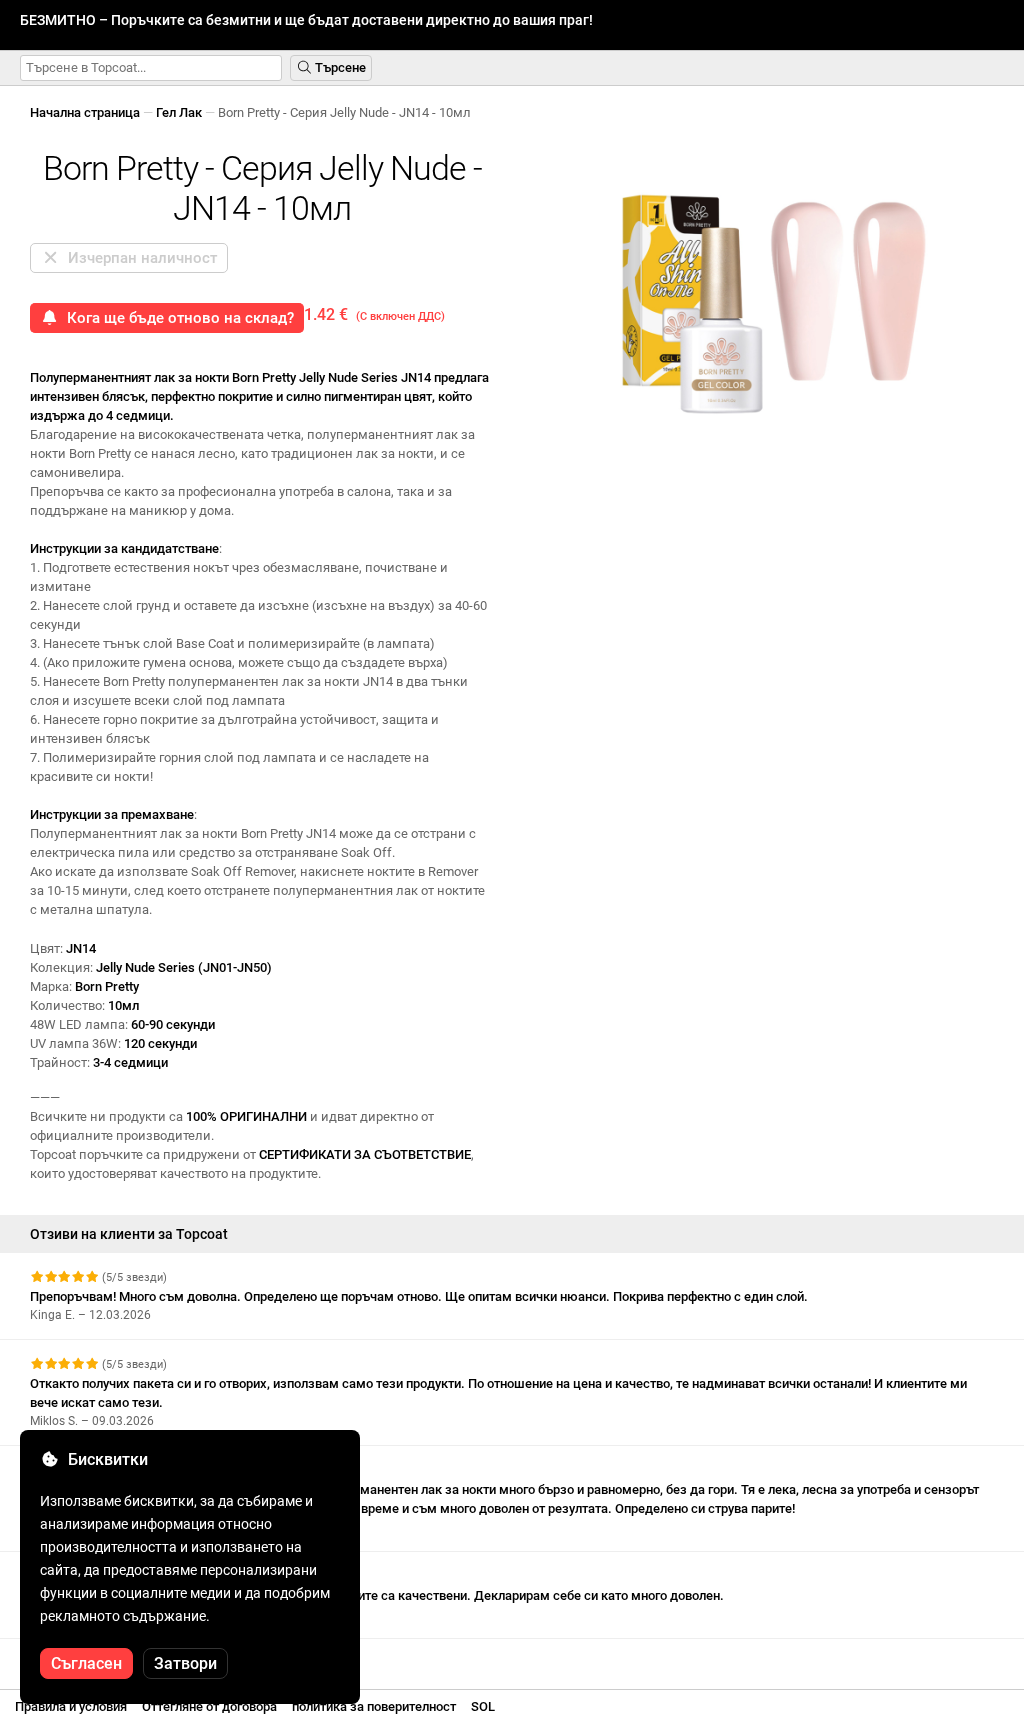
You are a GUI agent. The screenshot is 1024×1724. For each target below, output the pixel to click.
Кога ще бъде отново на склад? (176, 318)
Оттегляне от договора (209, 1706)
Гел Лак (179, 112)
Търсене (339, 67)
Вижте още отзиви (88, 1656)
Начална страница (85, 112)
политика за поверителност (374, 1706)
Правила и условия (71, 1706)
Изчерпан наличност (138, 258)
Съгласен (86, 1663)
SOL (483, 1706)
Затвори (185, 1663)
